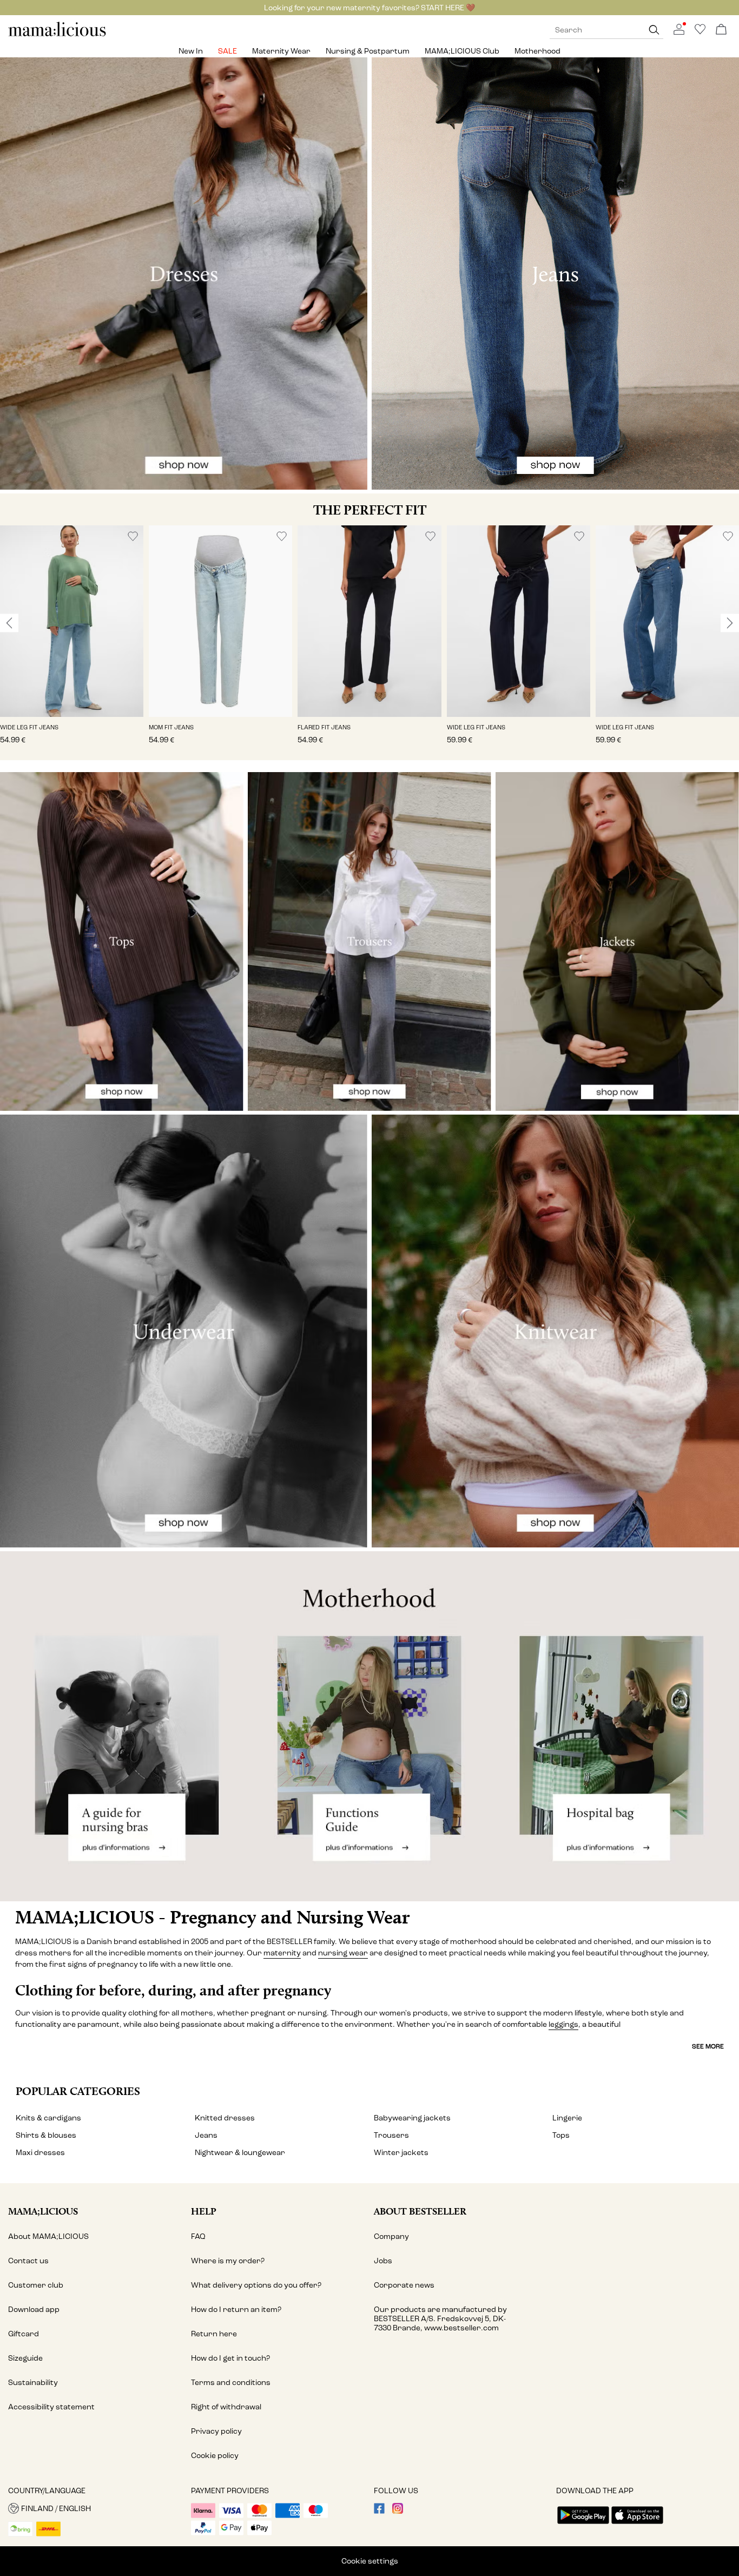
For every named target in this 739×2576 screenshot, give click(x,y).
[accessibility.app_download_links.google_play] (583, 2525)
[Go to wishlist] (700, 32)
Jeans (206, 2135)
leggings (563, 2024)
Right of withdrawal (226, 2407)
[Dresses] (184, 274)
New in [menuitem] (191, 51)
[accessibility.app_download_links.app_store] (637, 2525)
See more (708, 2046)
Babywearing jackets (412, 2118)
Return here (214, 2334)
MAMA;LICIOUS (43, 2211)
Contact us (28, 2261)
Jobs (383, 2261)
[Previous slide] (9, 623)
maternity (282, 1953)
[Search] (654, 30)
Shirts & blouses (46, 2135)
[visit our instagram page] (398, 2511)
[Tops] (122, 941)
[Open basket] (721, 30)
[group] (72, 643)
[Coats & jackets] (617, 941)
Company (391, 2236)
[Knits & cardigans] (555, 1331)
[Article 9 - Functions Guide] (369, 1726)
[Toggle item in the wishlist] (133, 536)
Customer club (36, 2285)
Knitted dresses (225, 2118)
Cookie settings (370, 2561)
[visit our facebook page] (379, 2511)
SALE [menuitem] (227, 51)
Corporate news (404, 2285)
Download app (34, 2310)
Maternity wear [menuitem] (281, 51)
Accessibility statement (51, 2407)
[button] (72, 621)
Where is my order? (228, 2261)
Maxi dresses (40, 2153)
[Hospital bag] (616, 1726)
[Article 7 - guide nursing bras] (123, 1726)
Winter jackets (401, 2153)
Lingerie (567, 2118)
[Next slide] (730, 623)
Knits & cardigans (48, 2118)
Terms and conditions (231, 2383)
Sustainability (33, 2383)
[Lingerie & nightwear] (184, 1331)
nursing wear (343, 1953)
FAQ (198, 2236)
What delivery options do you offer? (256, 2285)
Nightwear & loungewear (240, 2153)
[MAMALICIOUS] (57, 35)
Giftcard (24, 2334)
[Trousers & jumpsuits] (369, 941)
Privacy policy (216, 2431)
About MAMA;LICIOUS (48, 2236)
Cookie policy (215, 2456)
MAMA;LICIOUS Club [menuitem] (462, 51)
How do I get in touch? (230, 2358)
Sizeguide (25, 2358)
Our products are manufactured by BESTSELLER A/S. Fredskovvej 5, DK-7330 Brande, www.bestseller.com (440, 2319)
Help (204, 2211)
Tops (561, 2135)
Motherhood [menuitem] (537, 51)
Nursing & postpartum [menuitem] (368, 51)
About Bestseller (420, 2211)
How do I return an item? (236, 2310)
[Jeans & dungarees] (555, 274)
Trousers (391, 2135)
